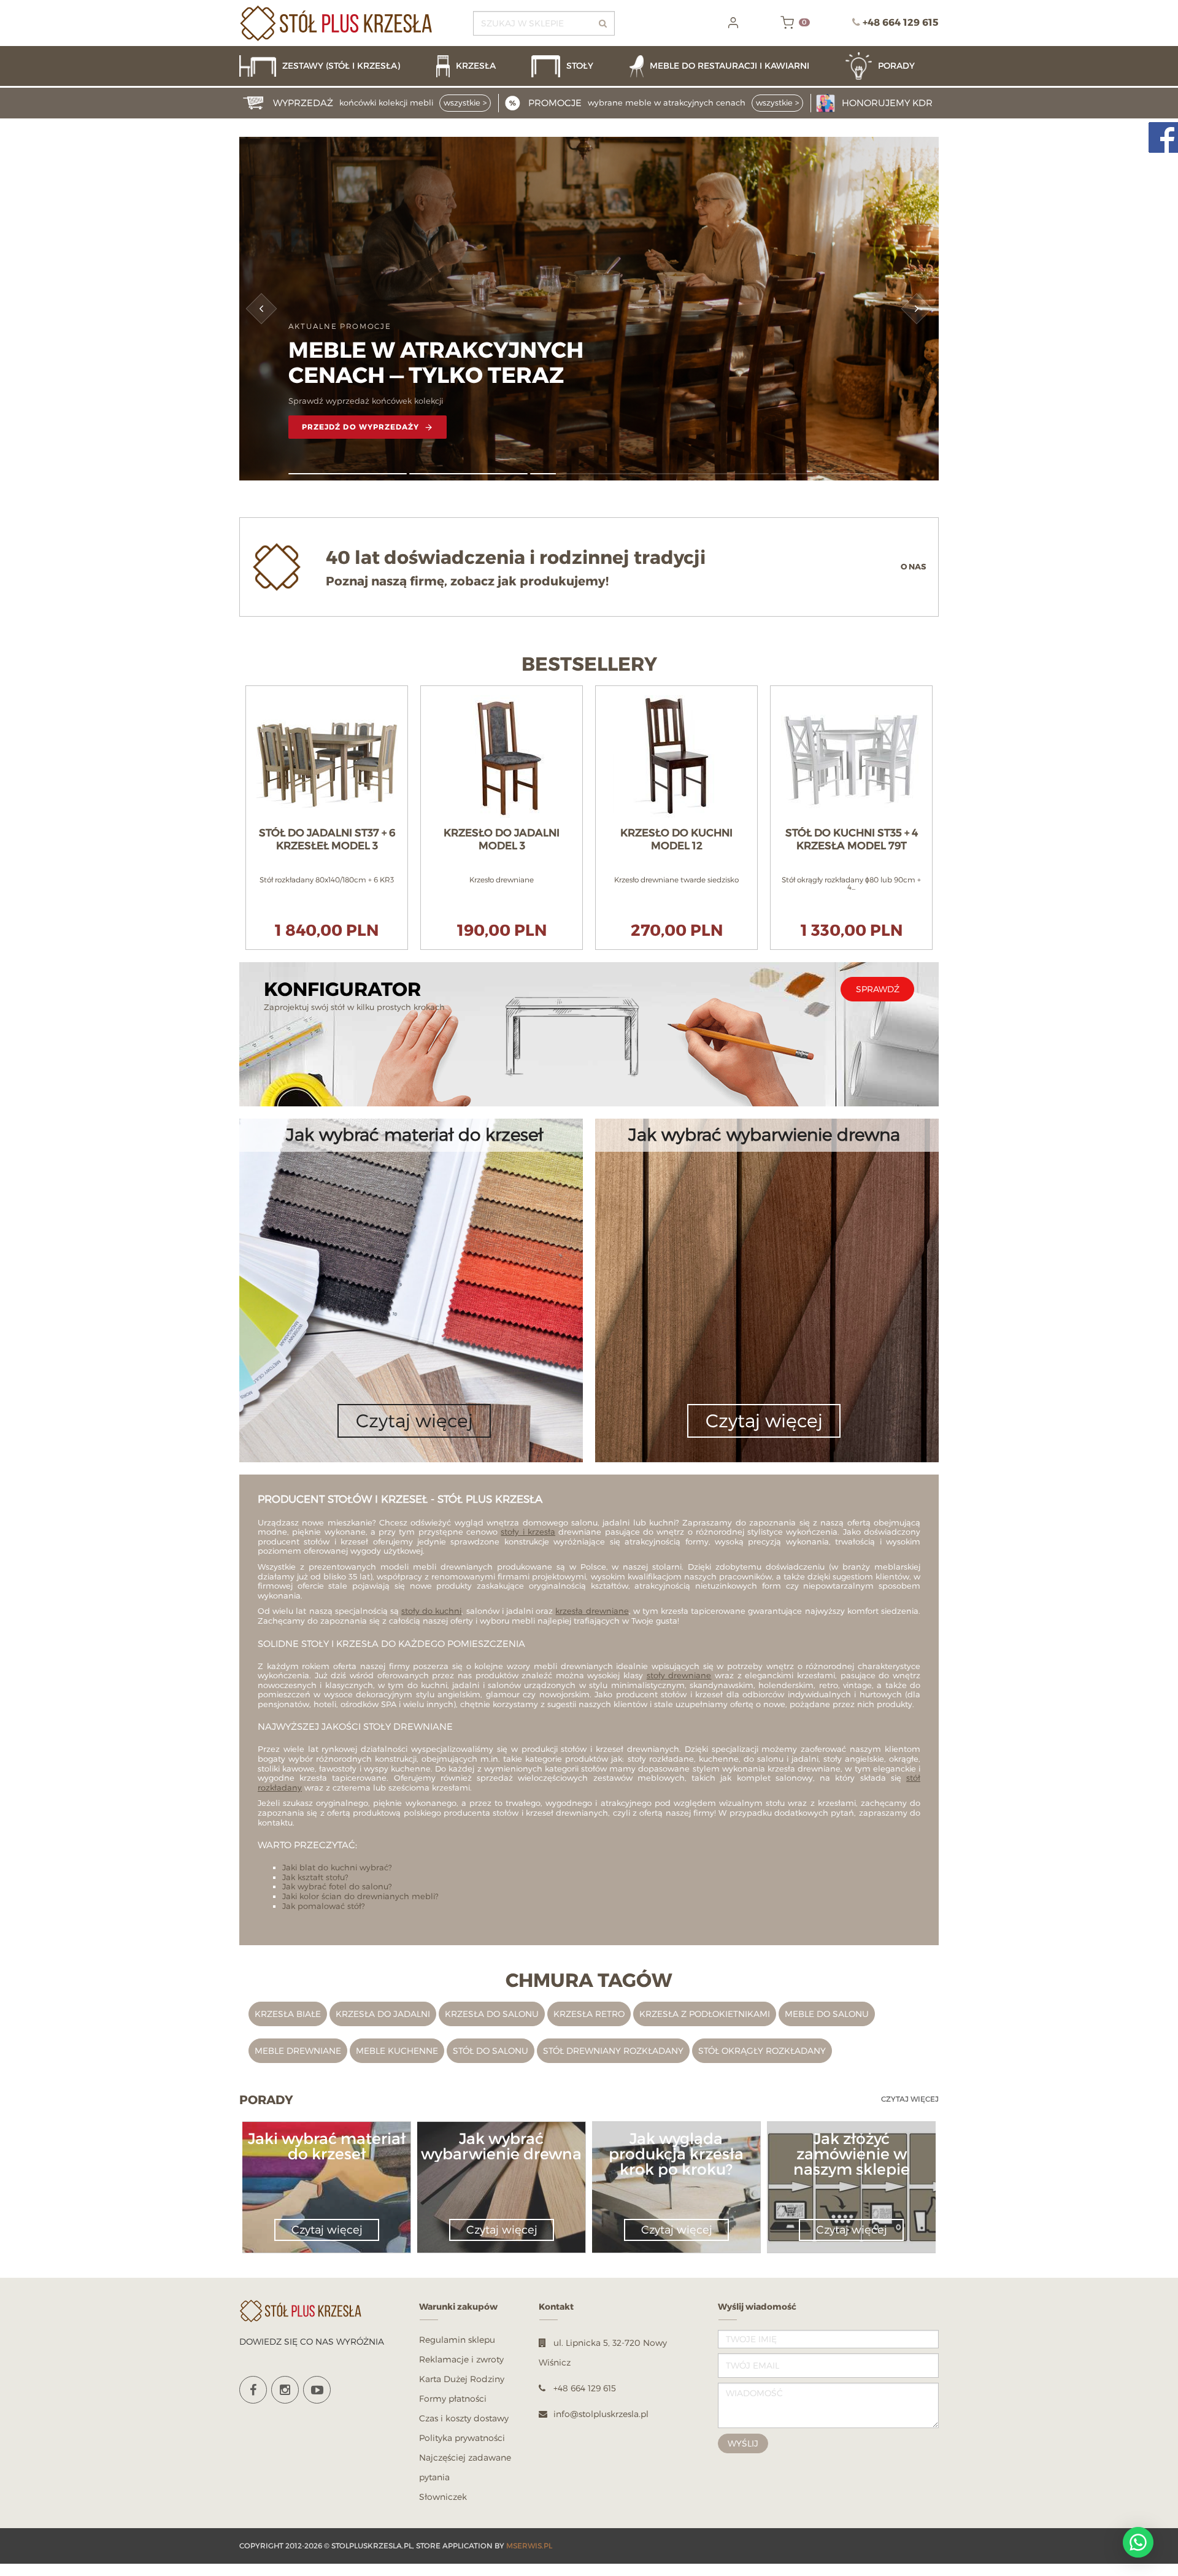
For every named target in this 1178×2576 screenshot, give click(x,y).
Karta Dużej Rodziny (462, 2379)
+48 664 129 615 (901, 22)
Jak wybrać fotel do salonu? (337, 1886)
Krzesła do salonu (492, 2014)
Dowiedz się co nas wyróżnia (312, 2341)
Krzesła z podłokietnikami (705, 2014)
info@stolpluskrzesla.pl (601, 2414)
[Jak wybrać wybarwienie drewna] (501, 2168)
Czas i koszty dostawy (464, 2418)
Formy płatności (453, 2398)
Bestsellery (589, 665)
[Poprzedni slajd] (262, 309)
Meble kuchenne (397, 2050)
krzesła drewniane (592, 1611)
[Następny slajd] (917, 309)
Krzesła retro (589, 2014)
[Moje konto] (733, 23)
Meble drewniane (298, 2050)
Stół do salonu (491, 2050)
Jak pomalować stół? (324, 1906)
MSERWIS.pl (529, 2546)
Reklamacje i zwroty (461, 2359)
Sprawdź (878, 989)
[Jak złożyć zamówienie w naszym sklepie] (851, 2184)
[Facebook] (253, 2390)
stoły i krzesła (528, 1532)
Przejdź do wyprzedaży (361, 427)
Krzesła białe (288, 2014)
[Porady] (892, 66)
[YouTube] (317, 2390)
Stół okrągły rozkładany (762, 2050)
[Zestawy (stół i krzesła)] (332, 66)
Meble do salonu (827, 2014)
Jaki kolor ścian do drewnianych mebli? (360, 1896)
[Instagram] (285, 2390)
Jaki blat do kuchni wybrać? (337, 1867)
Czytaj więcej (910, 2099)
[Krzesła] (478, 66)
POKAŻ (327, 692)
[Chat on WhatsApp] (1138, 2542)
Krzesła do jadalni (383, 2014)
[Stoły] (574, 66)
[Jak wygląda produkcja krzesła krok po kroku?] (676, 2184)
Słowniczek (443, 2497)
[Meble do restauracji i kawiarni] (731, 66)
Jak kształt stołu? (315, 1877)
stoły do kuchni (431, 1611)
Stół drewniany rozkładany (613, 2050)
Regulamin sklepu (457, 2339)
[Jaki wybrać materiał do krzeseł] (326, 2168)
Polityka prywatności (462, 2438)
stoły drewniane (679, 1675)
